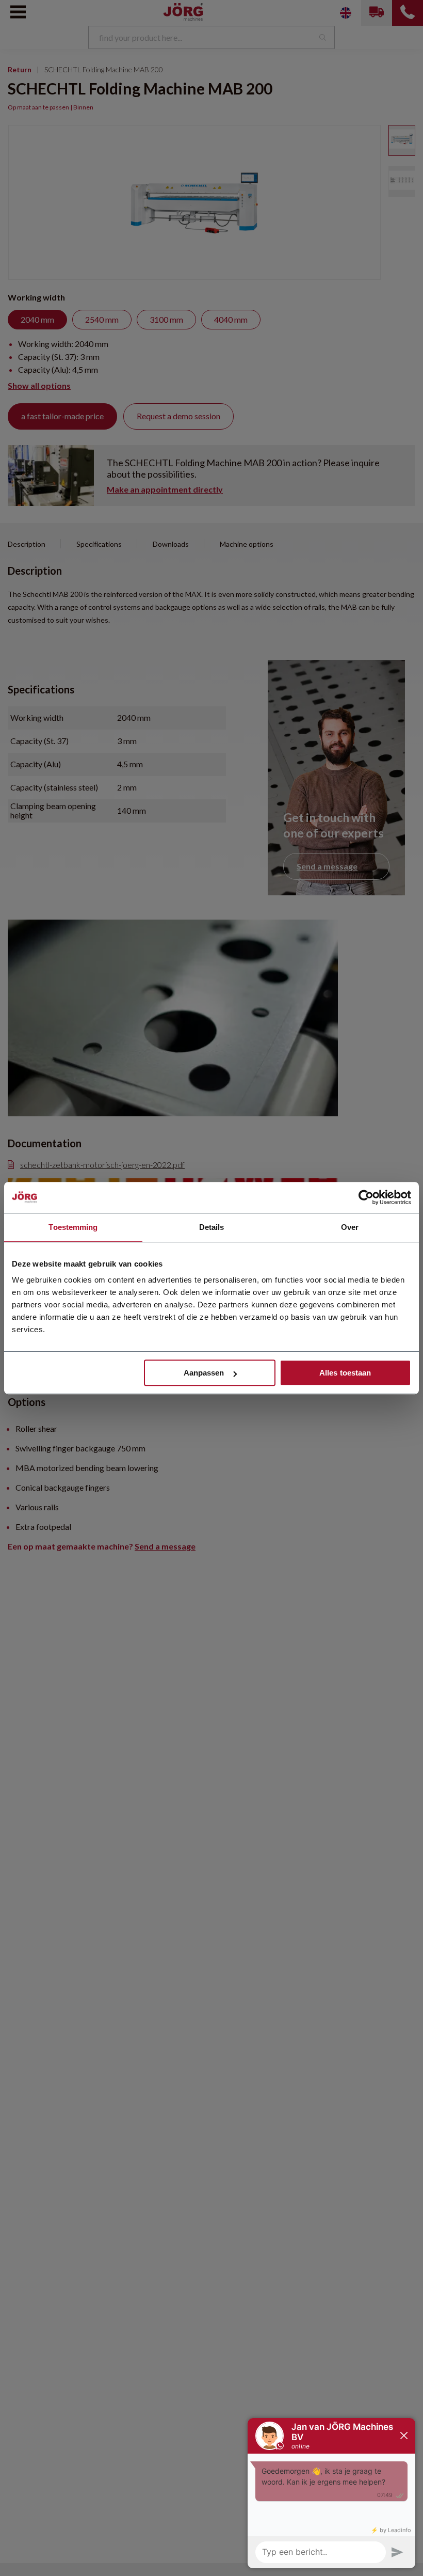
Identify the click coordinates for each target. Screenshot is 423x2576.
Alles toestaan (345, 1373)
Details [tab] (212, 1227)
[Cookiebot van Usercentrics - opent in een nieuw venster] (366, 1197)
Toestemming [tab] (73, 1227)
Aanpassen (204, 1373)
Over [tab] (350, 1227)
